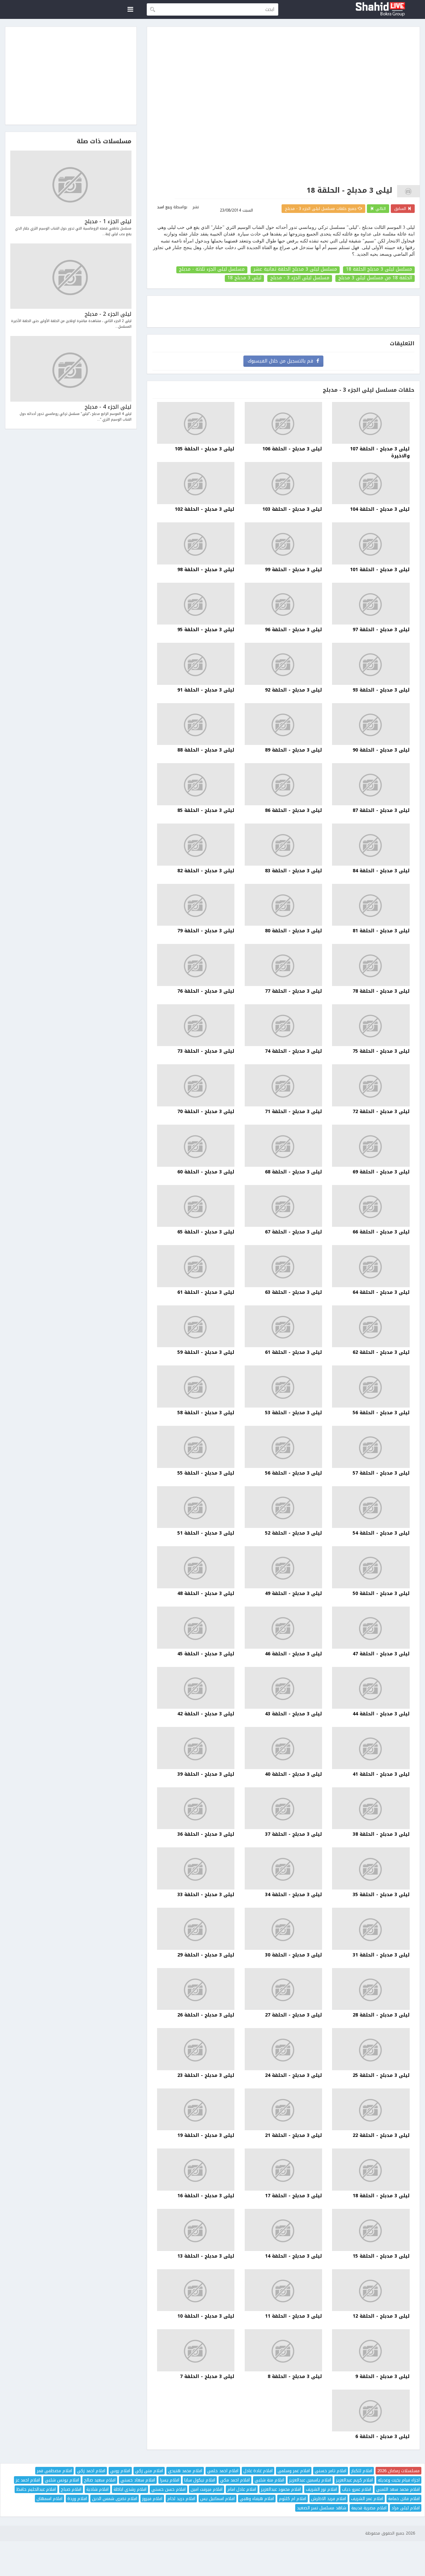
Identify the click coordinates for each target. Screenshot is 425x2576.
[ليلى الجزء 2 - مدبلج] (71, 276)
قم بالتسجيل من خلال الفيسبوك (282, 361)
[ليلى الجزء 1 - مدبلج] (71, 183)
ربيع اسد (165, 207)
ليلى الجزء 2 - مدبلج (108, 314)
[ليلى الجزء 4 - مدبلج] (71, 369)
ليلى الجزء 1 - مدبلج (108, 222)
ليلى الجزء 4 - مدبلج (108, 407)
